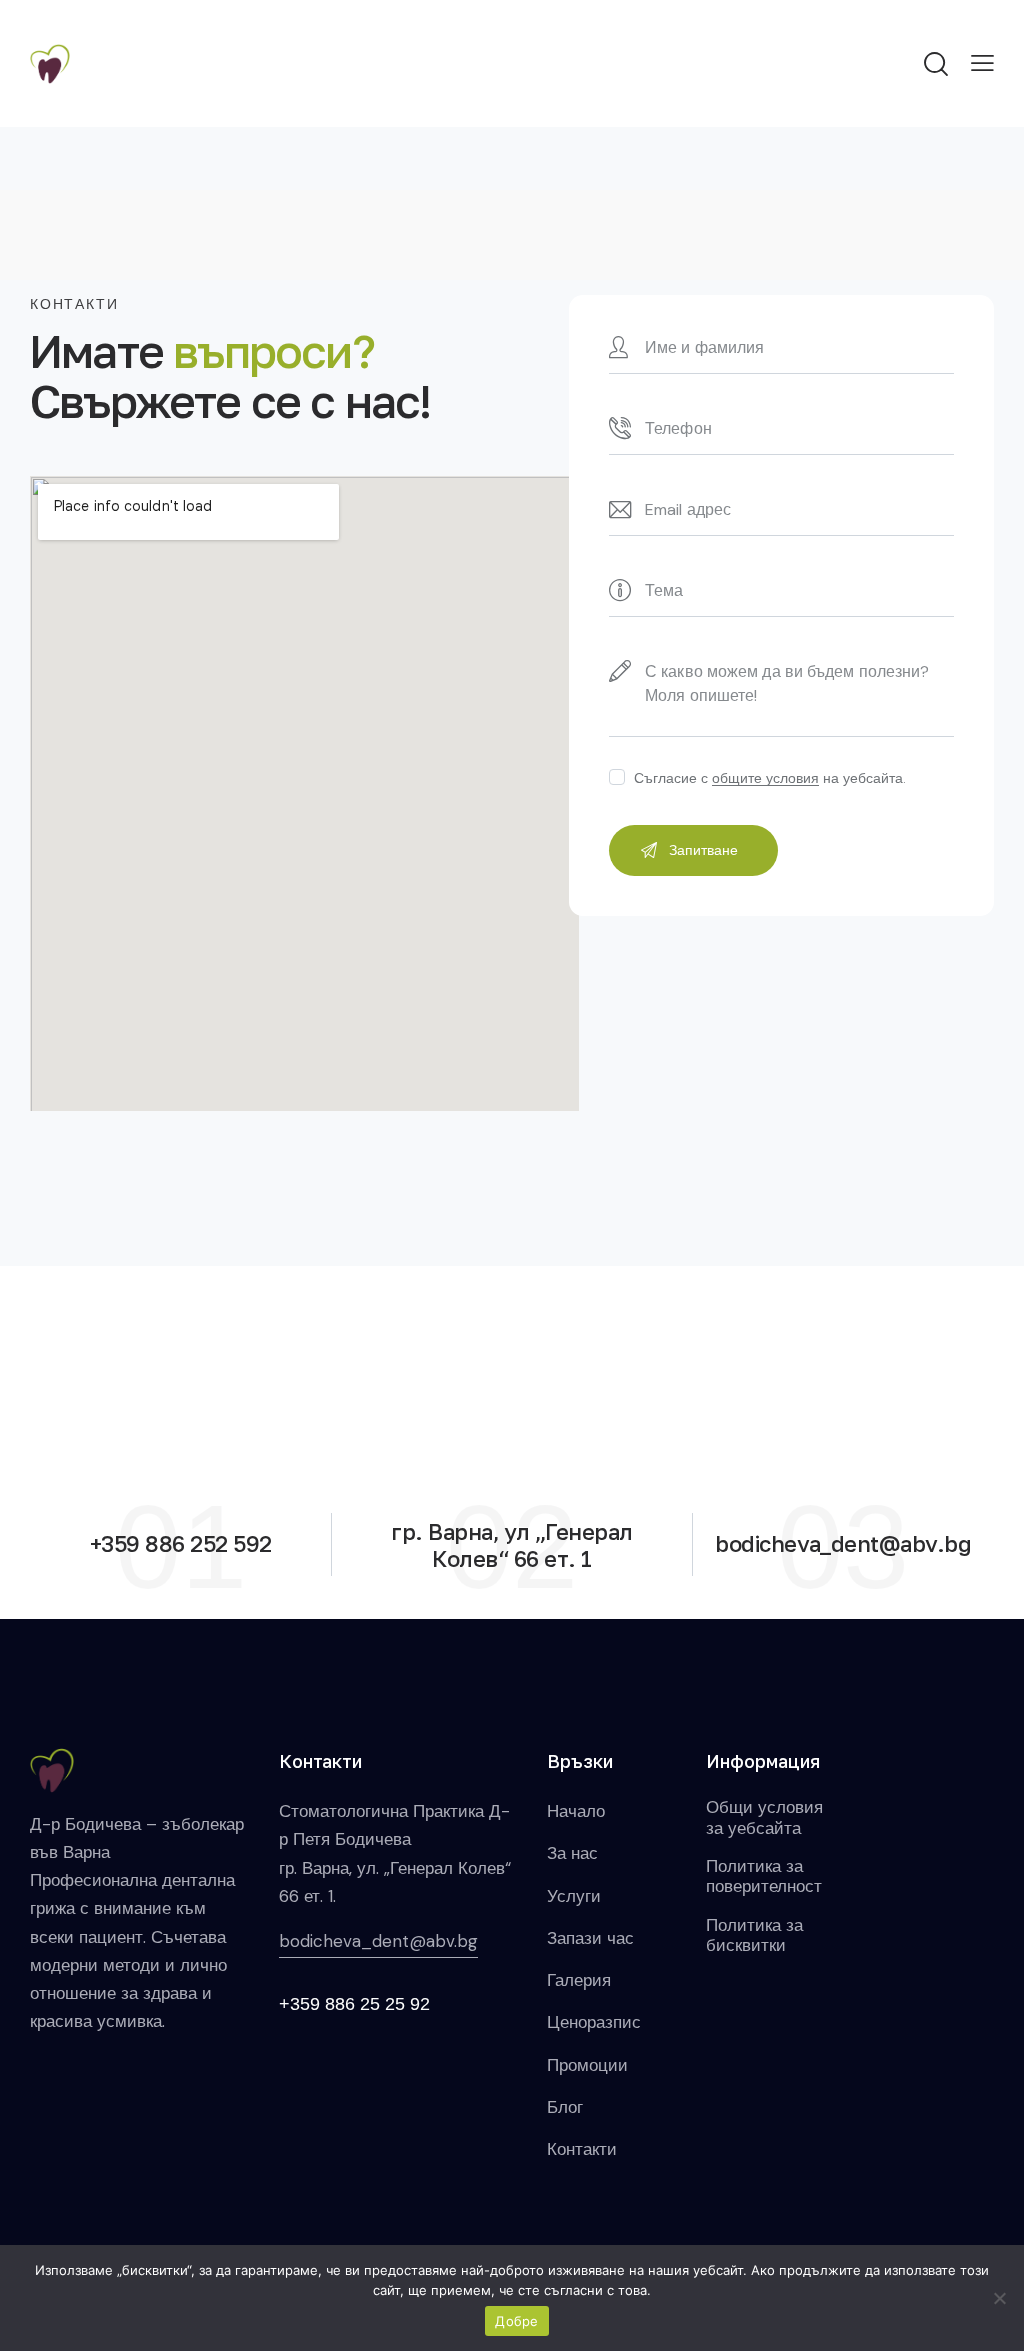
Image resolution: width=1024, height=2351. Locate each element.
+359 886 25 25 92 (354, 2004)
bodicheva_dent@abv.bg (378, 1941)
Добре (516, 2321)
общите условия (765, 778)
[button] (982, 62)
